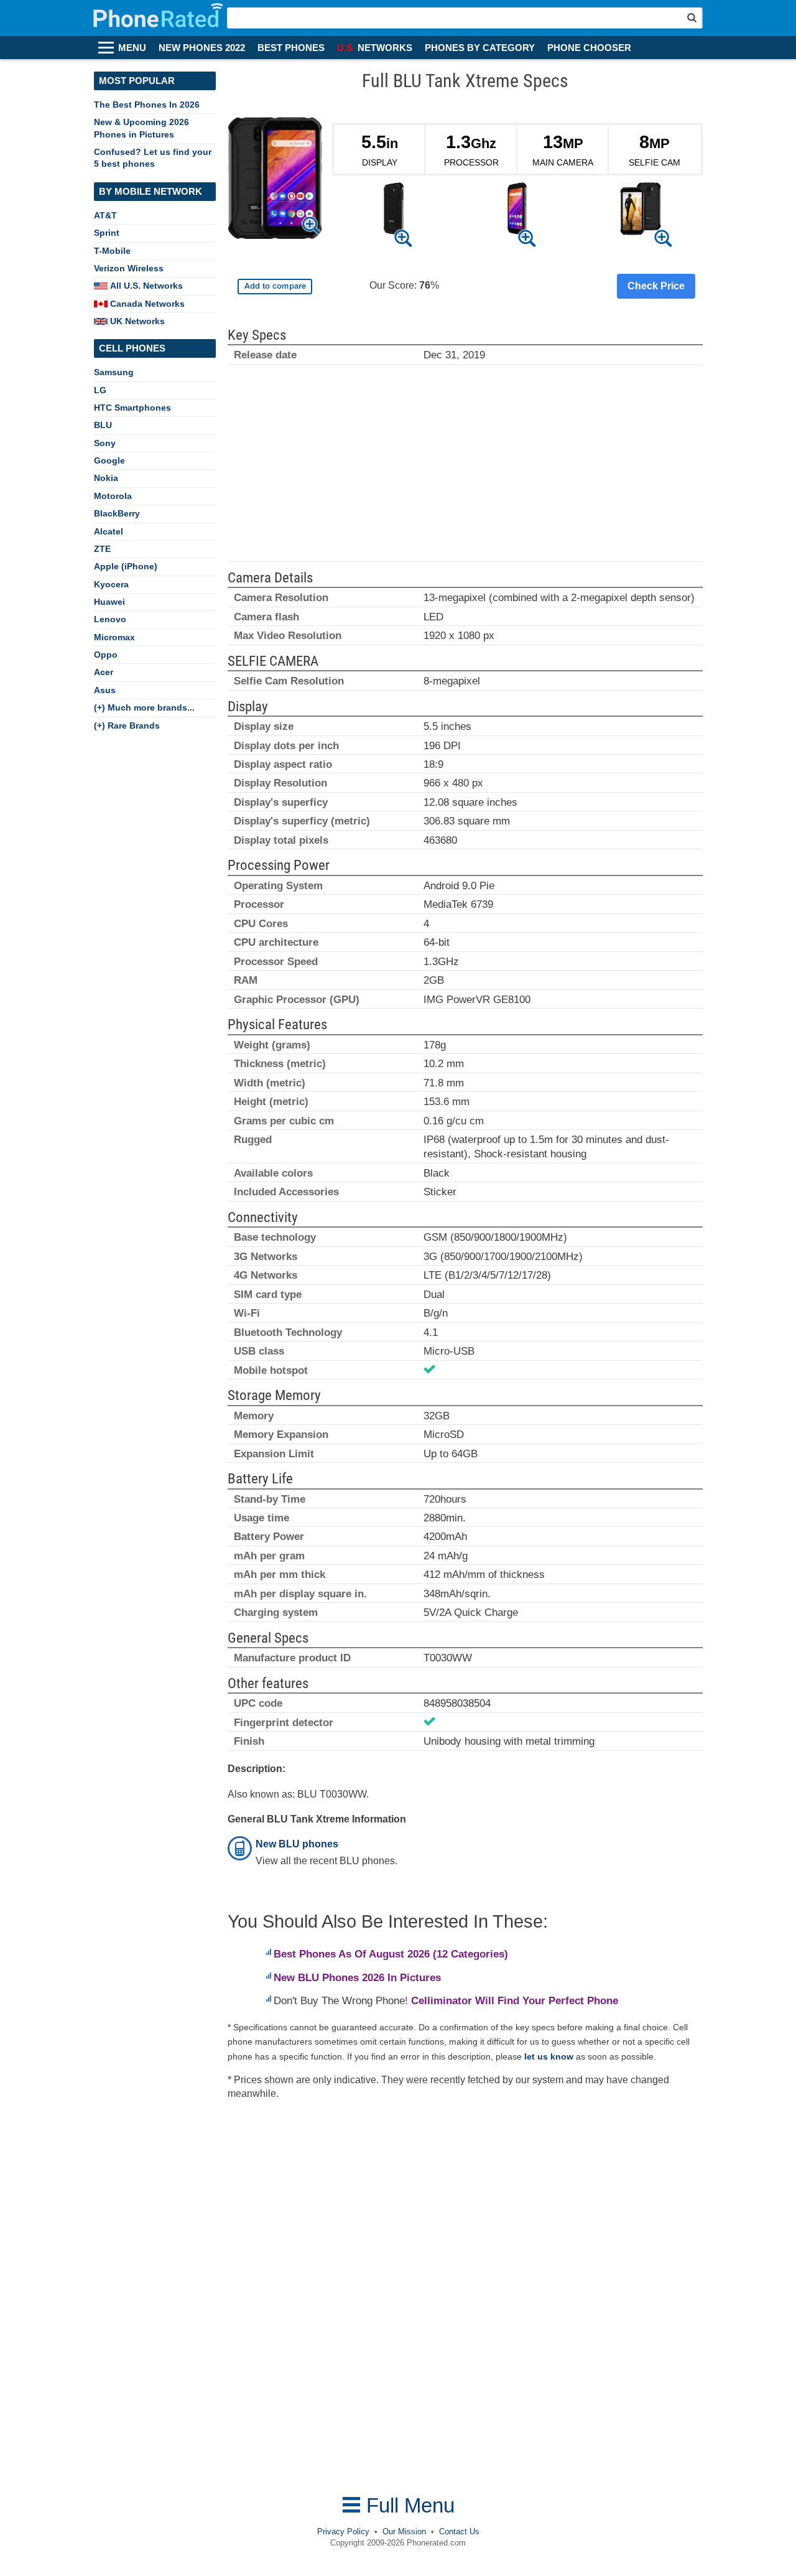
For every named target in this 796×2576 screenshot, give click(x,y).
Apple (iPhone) (126, 566)
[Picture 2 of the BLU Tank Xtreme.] (517, 211)
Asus (105, 690)
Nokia (106, 478)
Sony (105, 443)
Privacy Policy (343, 2532)
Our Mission (404, 2532)
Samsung (114, 372)
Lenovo (110, 619)
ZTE (102, 549)
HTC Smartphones (132, 408)
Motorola (113, 496)
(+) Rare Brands (127, 726)
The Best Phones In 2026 (147, 105)
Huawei (109, 602)
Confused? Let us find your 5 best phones (153, 158)
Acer (104, 672)
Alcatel (109, 531)
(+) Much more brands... (144, 707)
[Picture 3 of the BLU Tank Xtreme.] (641, 211)
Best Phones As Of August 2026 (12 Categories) (391, 1954)
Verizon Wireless (129, 268)
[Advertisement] (465, 469)
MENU (132, 48)
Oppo (106, 655)
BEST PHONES (291, 48)
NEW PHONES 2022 (202, 48)
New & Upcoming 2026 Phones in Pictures (141, 128)
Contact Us (459, 2532)
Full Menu (408, 2505)
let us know (549, 2056)
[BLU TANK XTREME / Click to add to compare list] (275, 287)
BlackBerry (117, 513)
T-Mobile (112, 251)
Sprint (107, 233)
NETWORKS (375, 48)
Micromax (114, 637)
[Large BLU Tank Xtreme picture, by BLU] (275, 180)
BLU (103, 425)
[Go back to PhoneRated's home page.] (160, 18)
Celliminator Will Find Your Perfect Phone (515, 2001)
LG (100, 390)
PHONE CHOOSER (589, 48)
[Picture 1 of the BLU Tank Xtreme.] (393, 211)
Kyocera (111, 584)
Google (109, 460)
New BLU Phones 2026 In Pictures (357, 1978)
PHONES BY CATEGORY (480, 48)
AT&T (105, 215)
